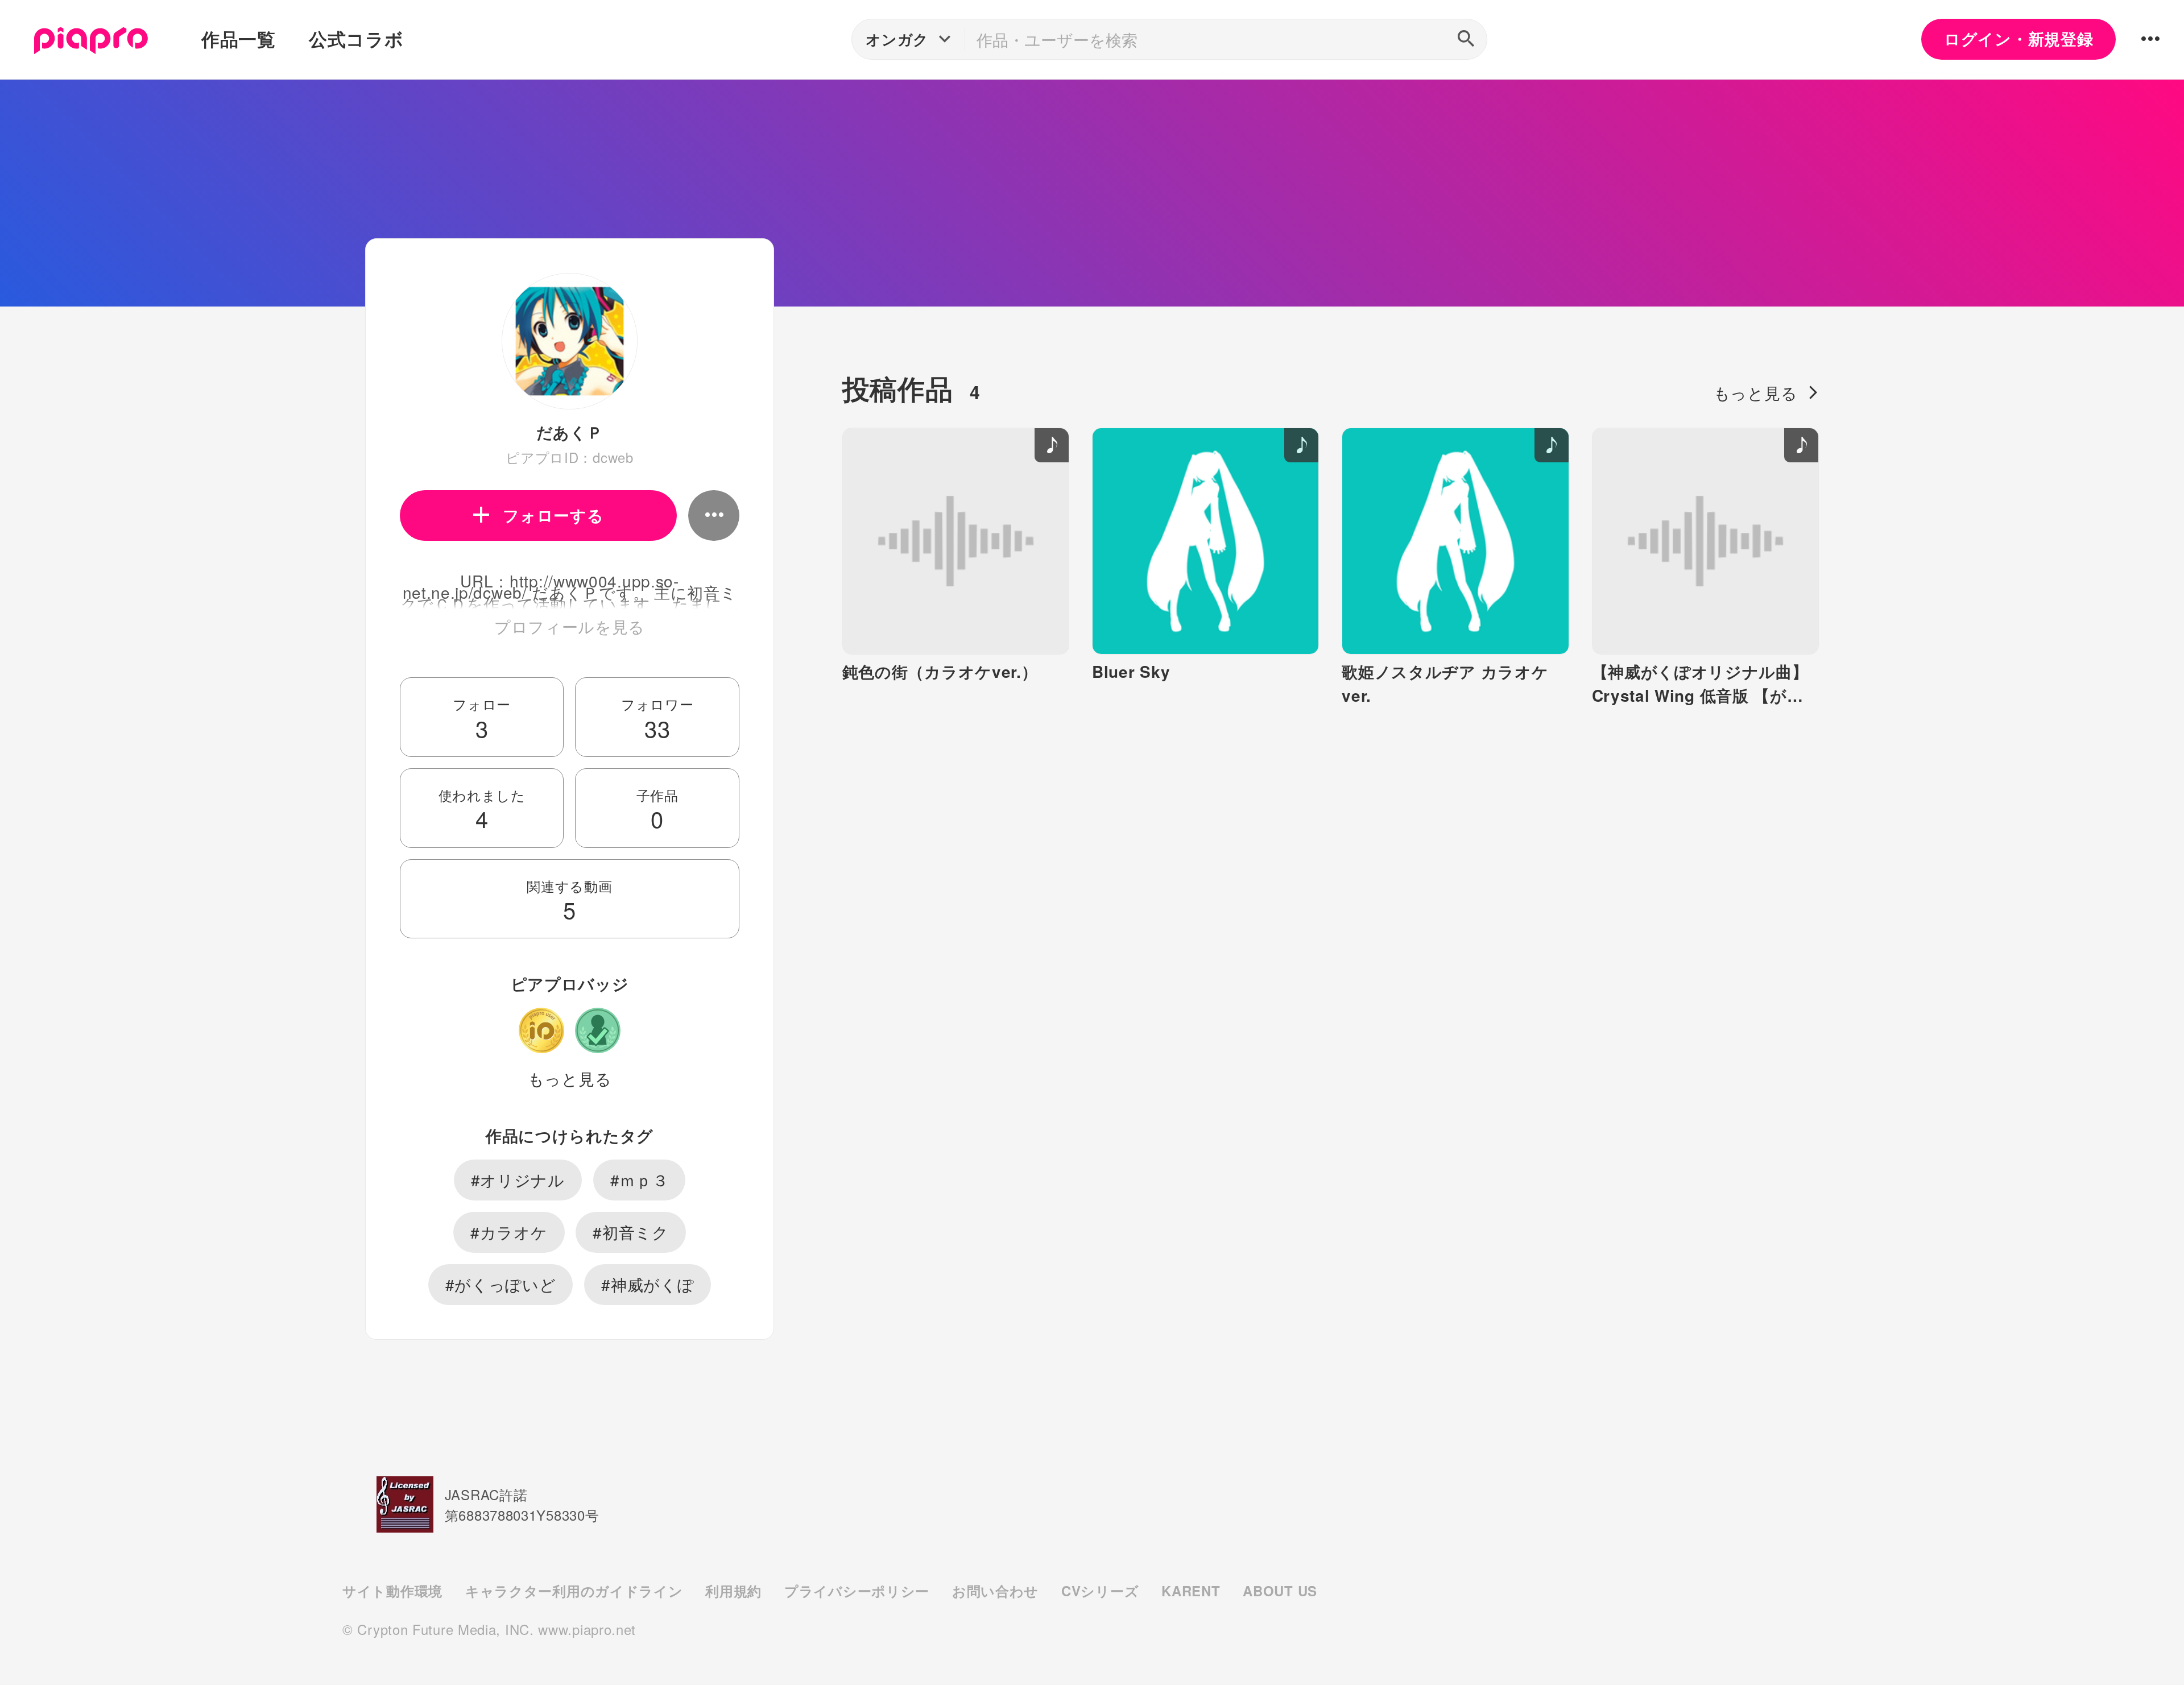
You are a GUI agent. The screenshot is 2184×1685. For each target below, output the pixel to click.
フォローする (553, 515)
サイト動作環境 (392, 1591)
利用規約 (733, 1591)
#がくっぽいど (501, 1284)
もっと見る (570, 1078)
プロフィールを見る (570, 626)
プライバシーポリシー (857, 1591)
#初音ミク (631, 1232)
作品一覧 (239, 39)
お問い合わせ (995, 1591)
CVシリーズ (1100, 1591)
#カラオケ (509, 1232)
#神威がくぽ (648, 1284)
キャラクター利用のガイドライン (574, 1591)
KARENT (1191, 1591)
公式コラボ (356, 39)
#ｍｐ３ (640, 1179)
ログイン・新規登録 (2018, 39)
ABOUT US (1280, 1591)
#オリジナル (518, 1179)
